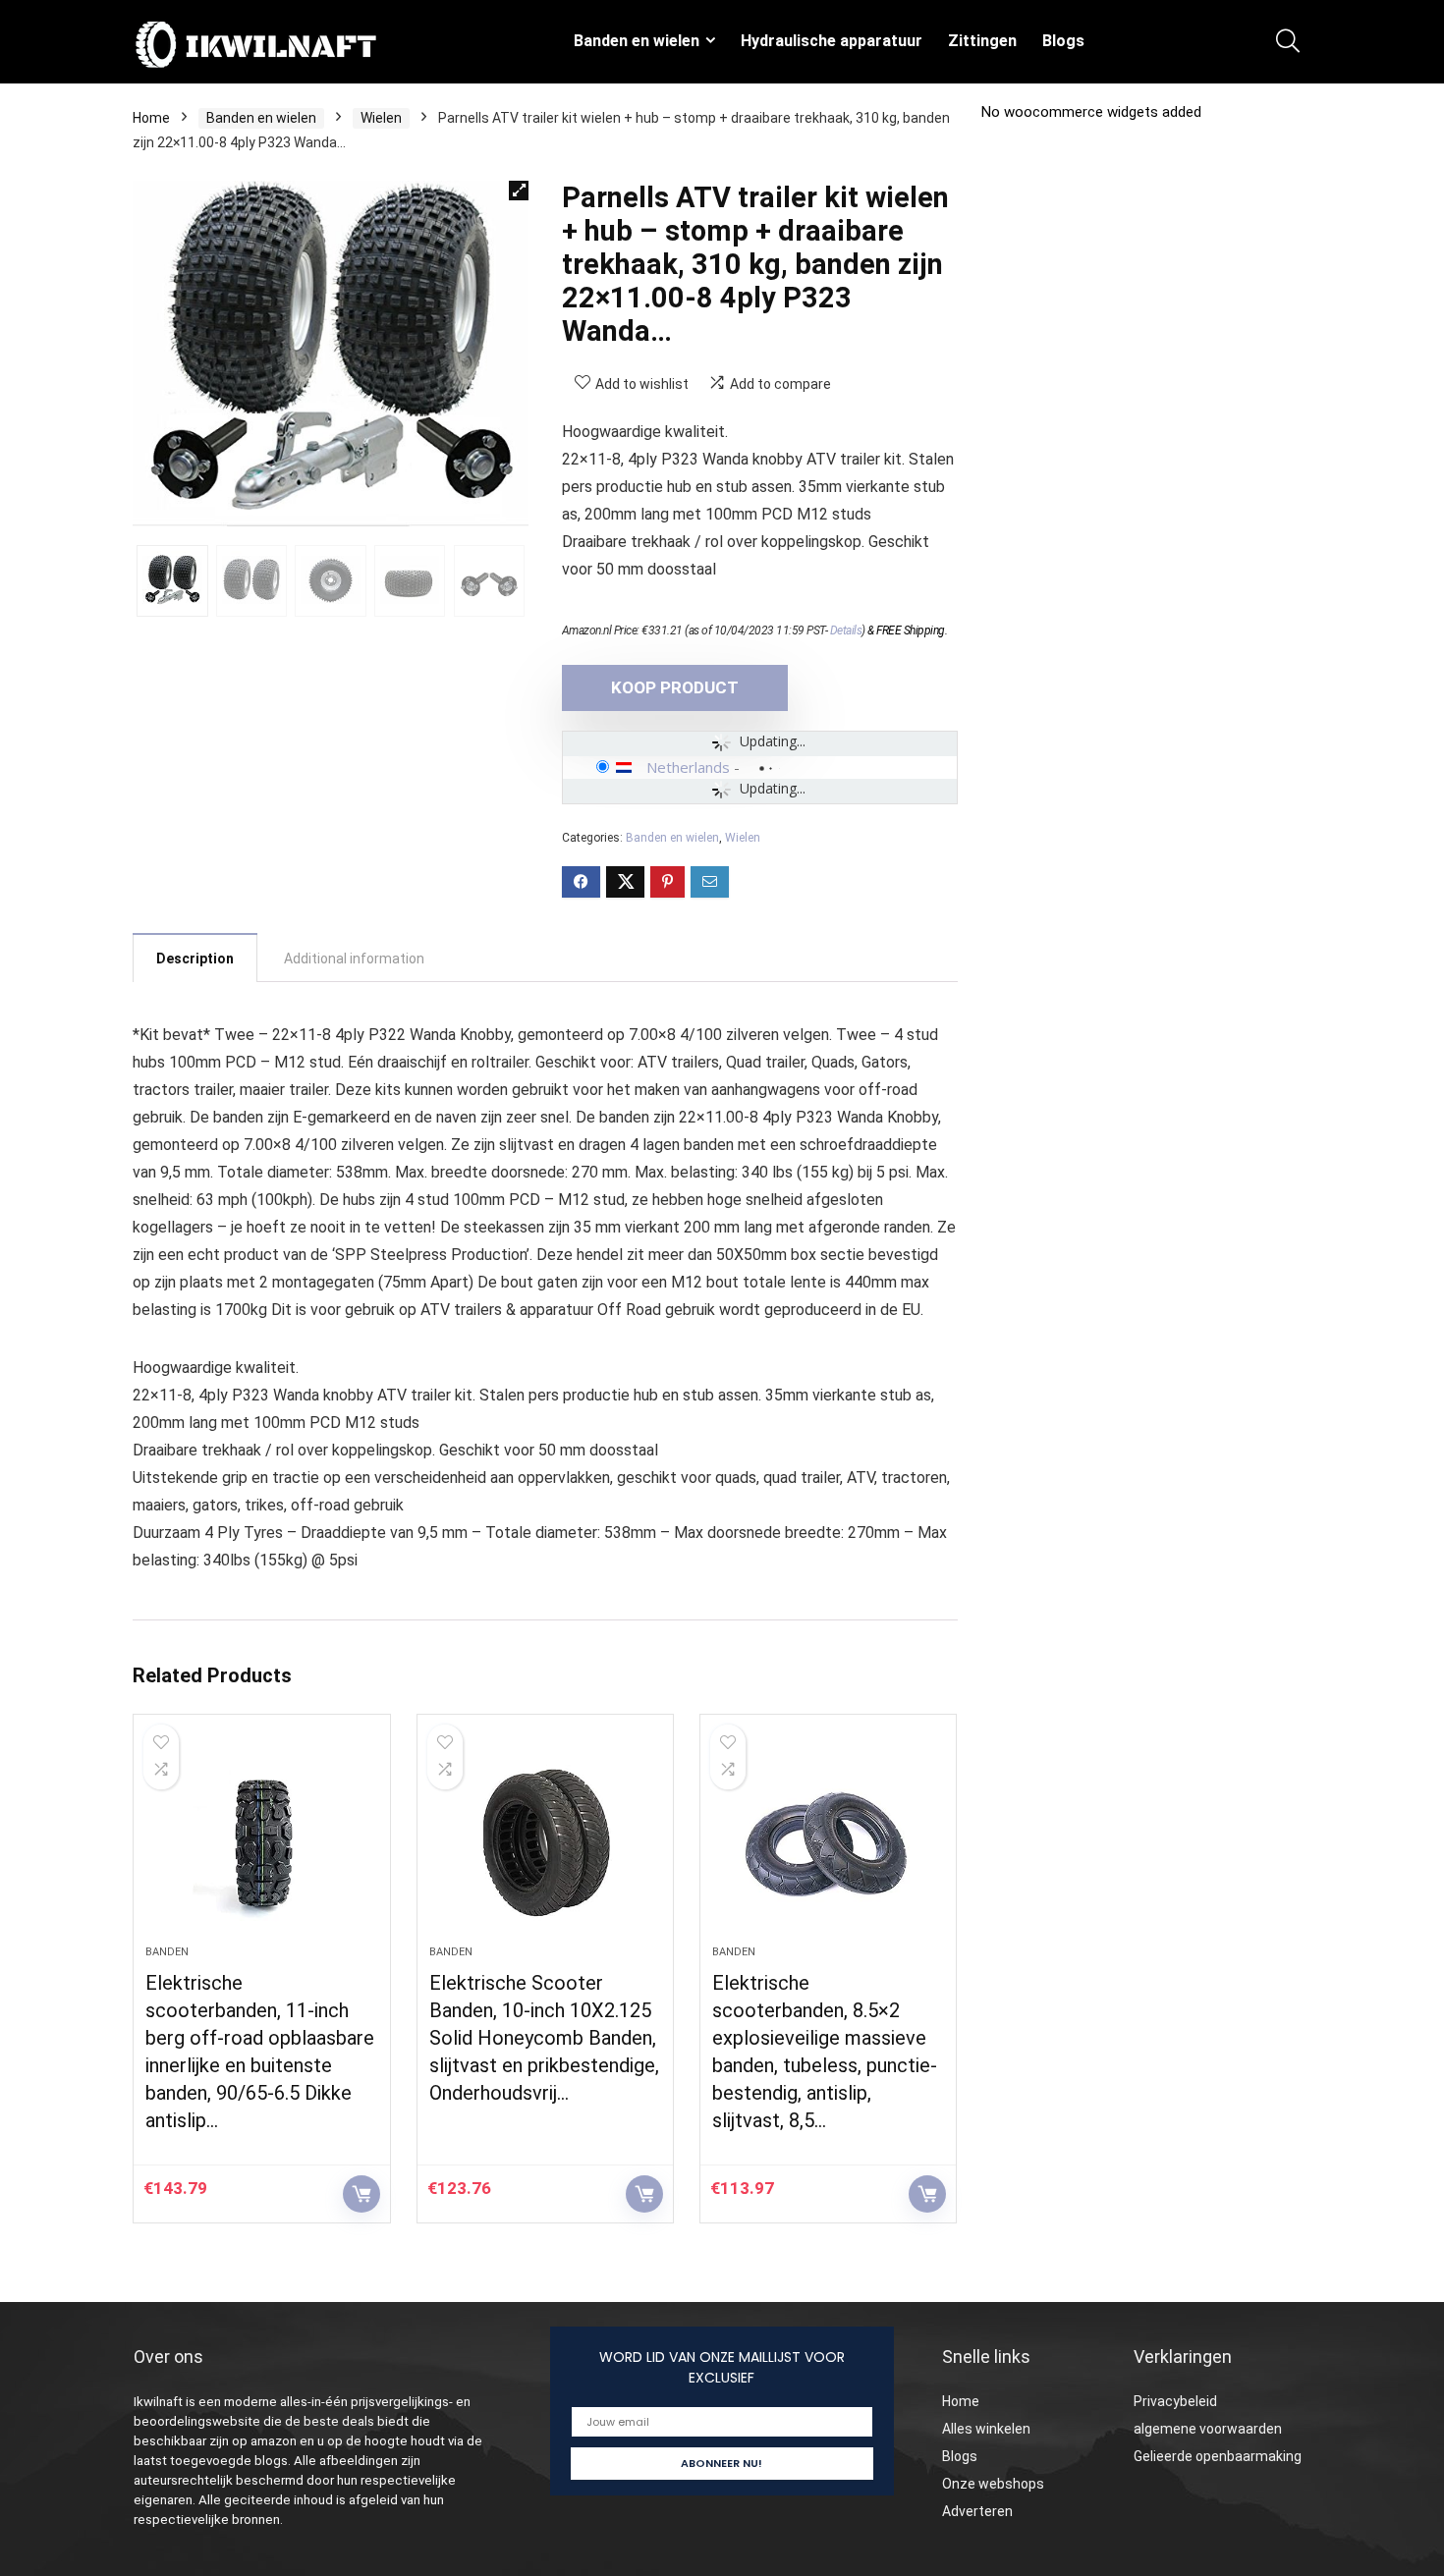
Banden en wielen (637, 41)
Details (846, 630)
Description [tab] (195, 959)
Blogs (1063, 41)
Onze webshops (993, 2484)
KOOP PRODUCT (675, 687)
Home (151, 118)
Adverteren (977, 2511)
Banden (167, 1952)
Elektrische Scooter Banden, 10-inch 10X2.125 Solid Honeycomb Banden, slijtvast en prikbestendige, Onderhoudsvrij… (544, 2038)
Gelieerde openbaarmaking (1218, 2456)
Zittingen (982, 41)
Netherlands (688, 767)
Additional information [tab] (354, 959)
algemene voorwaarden (1208, 2429)
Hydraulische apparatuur (832, 41)
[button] (519, 191)
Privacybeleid (1175, 2401)
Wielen (381, 118)
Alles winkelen (986, 2429)
